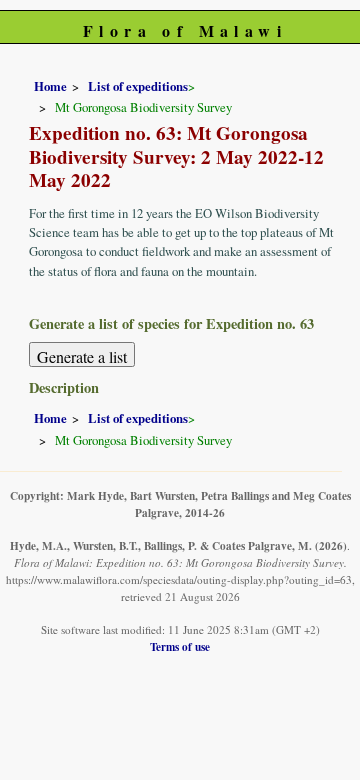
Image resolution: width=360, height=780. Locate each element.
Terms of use (180, 646)
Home (50, 86)
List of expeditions (138, 86)
